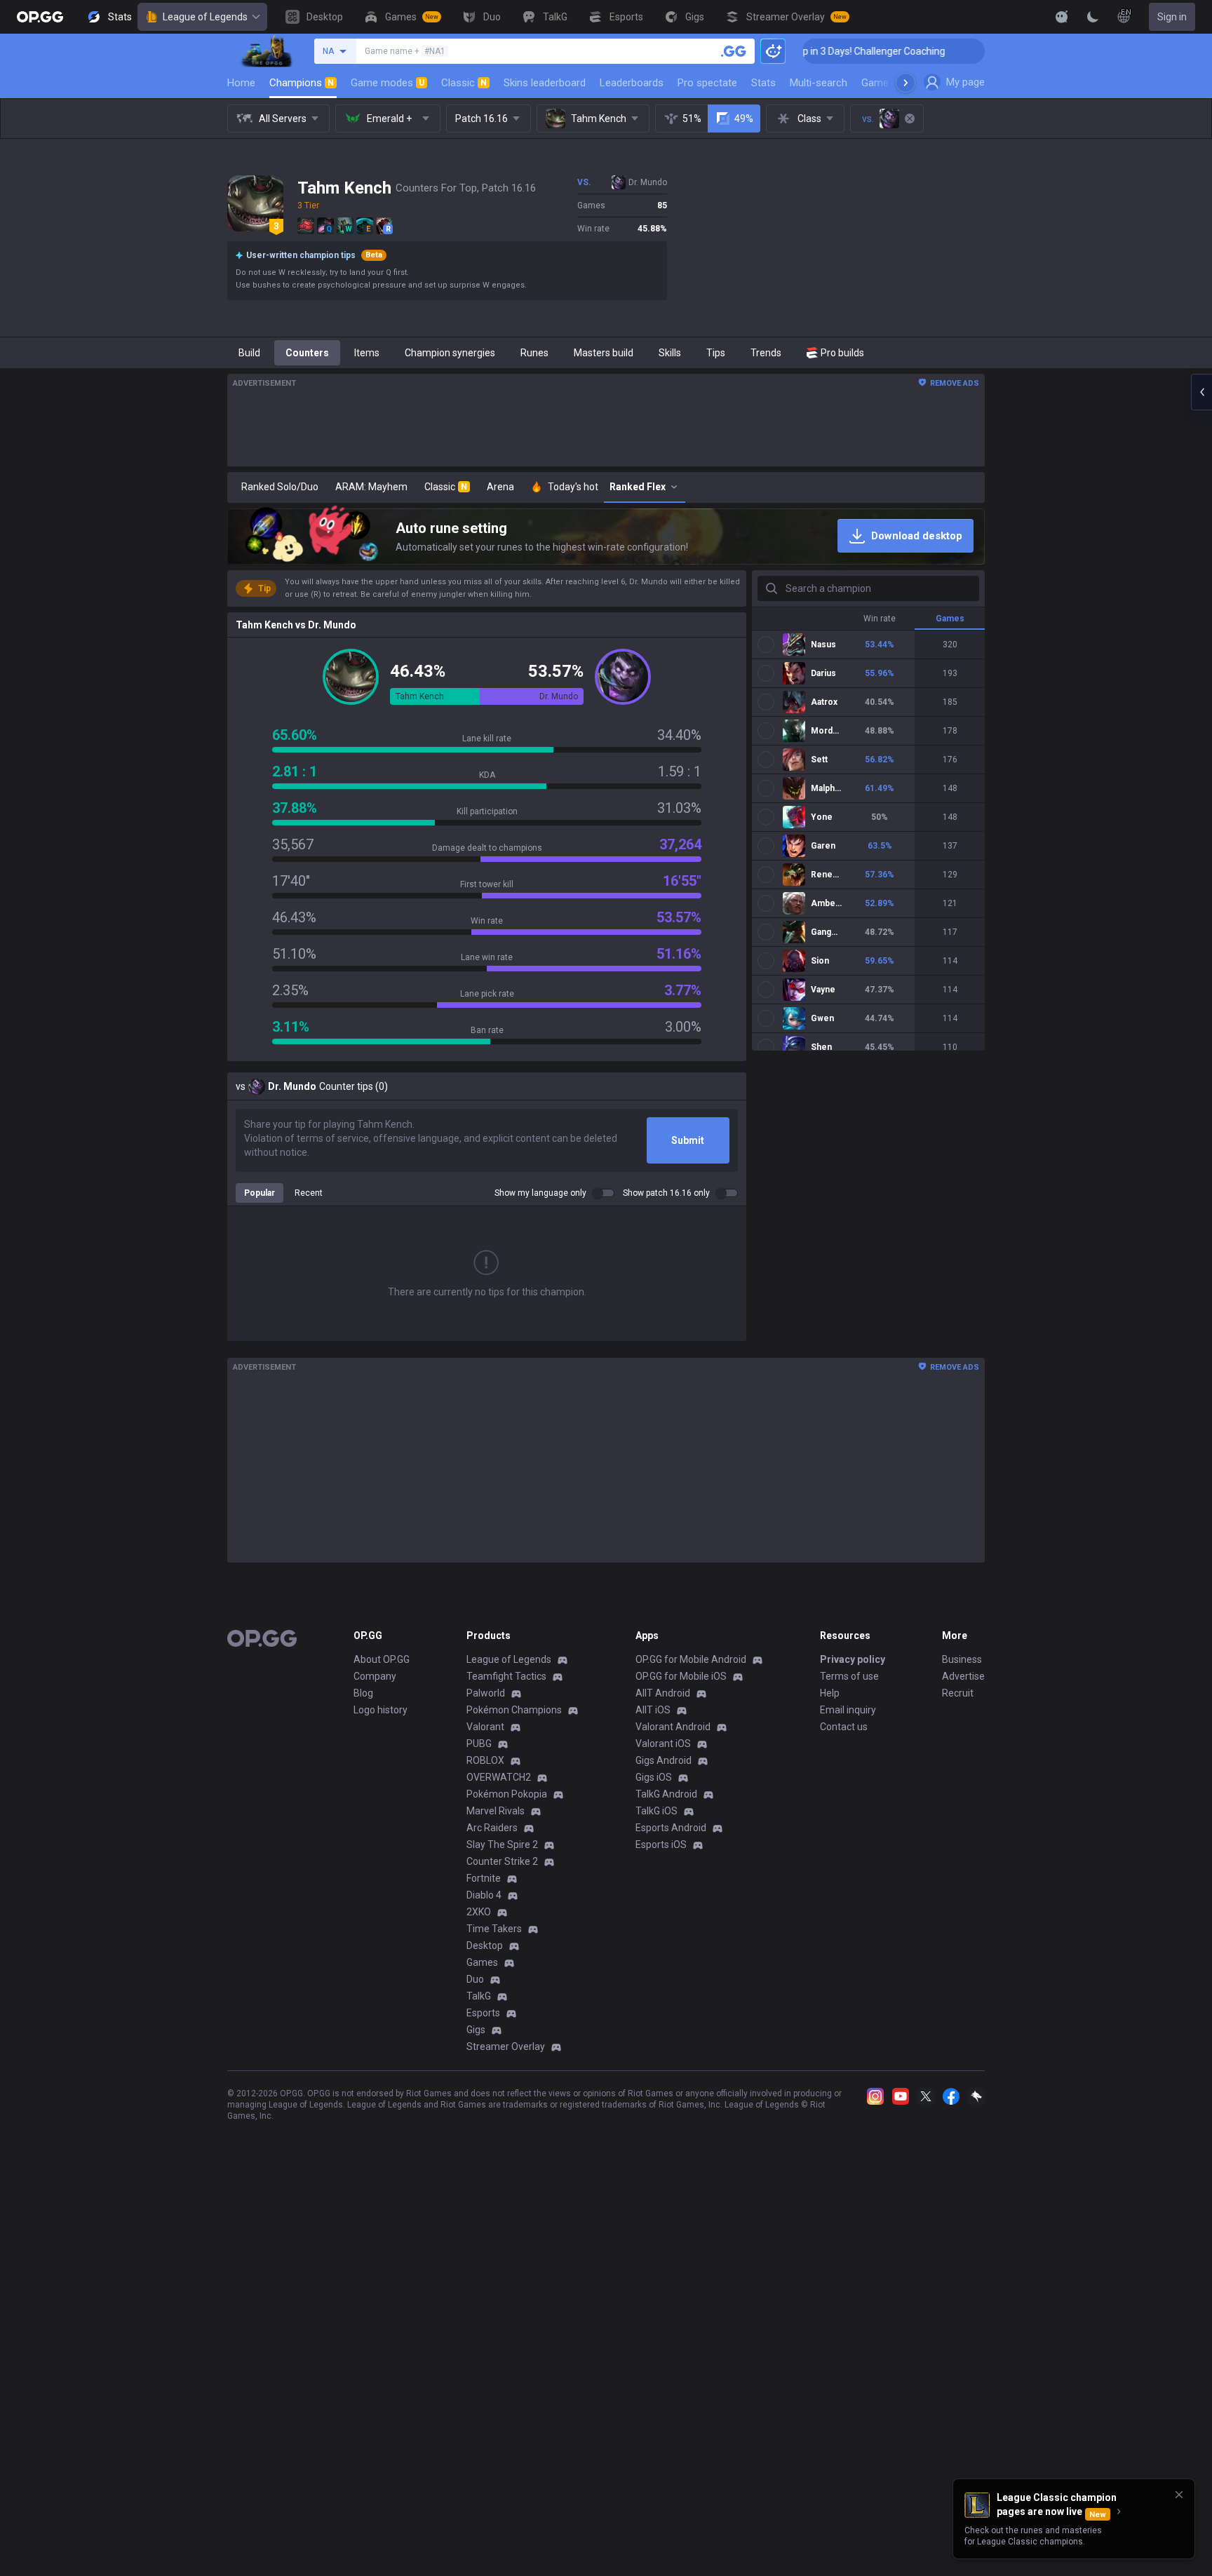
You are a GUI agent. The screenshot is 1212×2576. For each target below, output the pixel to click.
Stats (763, 83)
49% (744, 119)
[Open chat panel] (1201, 392)
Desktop (485, 1946)
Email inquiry (848, 1710)
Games (482, 1962)
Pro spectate (707, 83)
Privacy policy (853, 1659)
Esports (483, 2013)
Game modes (388, 83)
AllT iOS (653, 1710)
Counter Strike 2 (502, 1861)
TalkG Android (666, 1794)
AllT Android (663, 1693)
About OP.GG (382, 1659)
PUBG (479, 1744)
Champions (302, 83)
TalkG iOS (656, 1811)
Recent (309, 1193)
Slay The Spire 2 (502, 1845)
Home (241, 83)
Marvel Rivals (496, 1811)
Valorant (485, 1727)
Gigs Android (664, 1760)
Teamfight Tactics (506, 1676)
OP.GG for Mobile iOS (681, 1676)
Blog (363, 1693)
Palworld (486, 1693)
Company (375, 1676)
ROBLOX (485, 1760)
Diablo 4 (484, 1895)
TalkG (479, 1996)
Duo (475, 1979)
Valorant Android (673, 1727)
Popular (260, 1193)
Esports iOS (661, 1845)
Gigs (476, 2030)
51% (692, 119)
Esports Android (671, 1828)
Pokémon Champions (514, 1710)
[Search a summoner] (734, 51)
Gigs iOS (654, 1777)
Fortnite (484, 1878)
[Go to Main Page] (40, 17)
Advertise (963, 1676)
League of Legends (205, 17)
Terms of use (849, 1676)
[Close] (1179, 2495)
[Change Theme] (1093, 17)
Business (962, 1659)
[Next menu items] (905, 83)
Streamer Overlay (506, 2046)
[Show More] (1062, 17)
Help (830, 1693)
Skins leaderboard (545, 83)
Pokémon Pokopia (507, 1794)
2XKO (479, 1912)
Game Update (893, 83)
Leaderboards (632, 83)
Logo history (381, 1710)
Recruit (958, 1693)
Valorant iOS (663, 1744)
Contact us (844, 1727)
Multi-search (819, 83)
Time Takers (494, 1929)
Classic (464, 83)
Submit (688, 1140)
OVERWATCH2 (499, 1777)
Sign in (1172, 17)
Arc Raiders (492, 1828)
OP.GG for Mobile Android (691, 1659)
